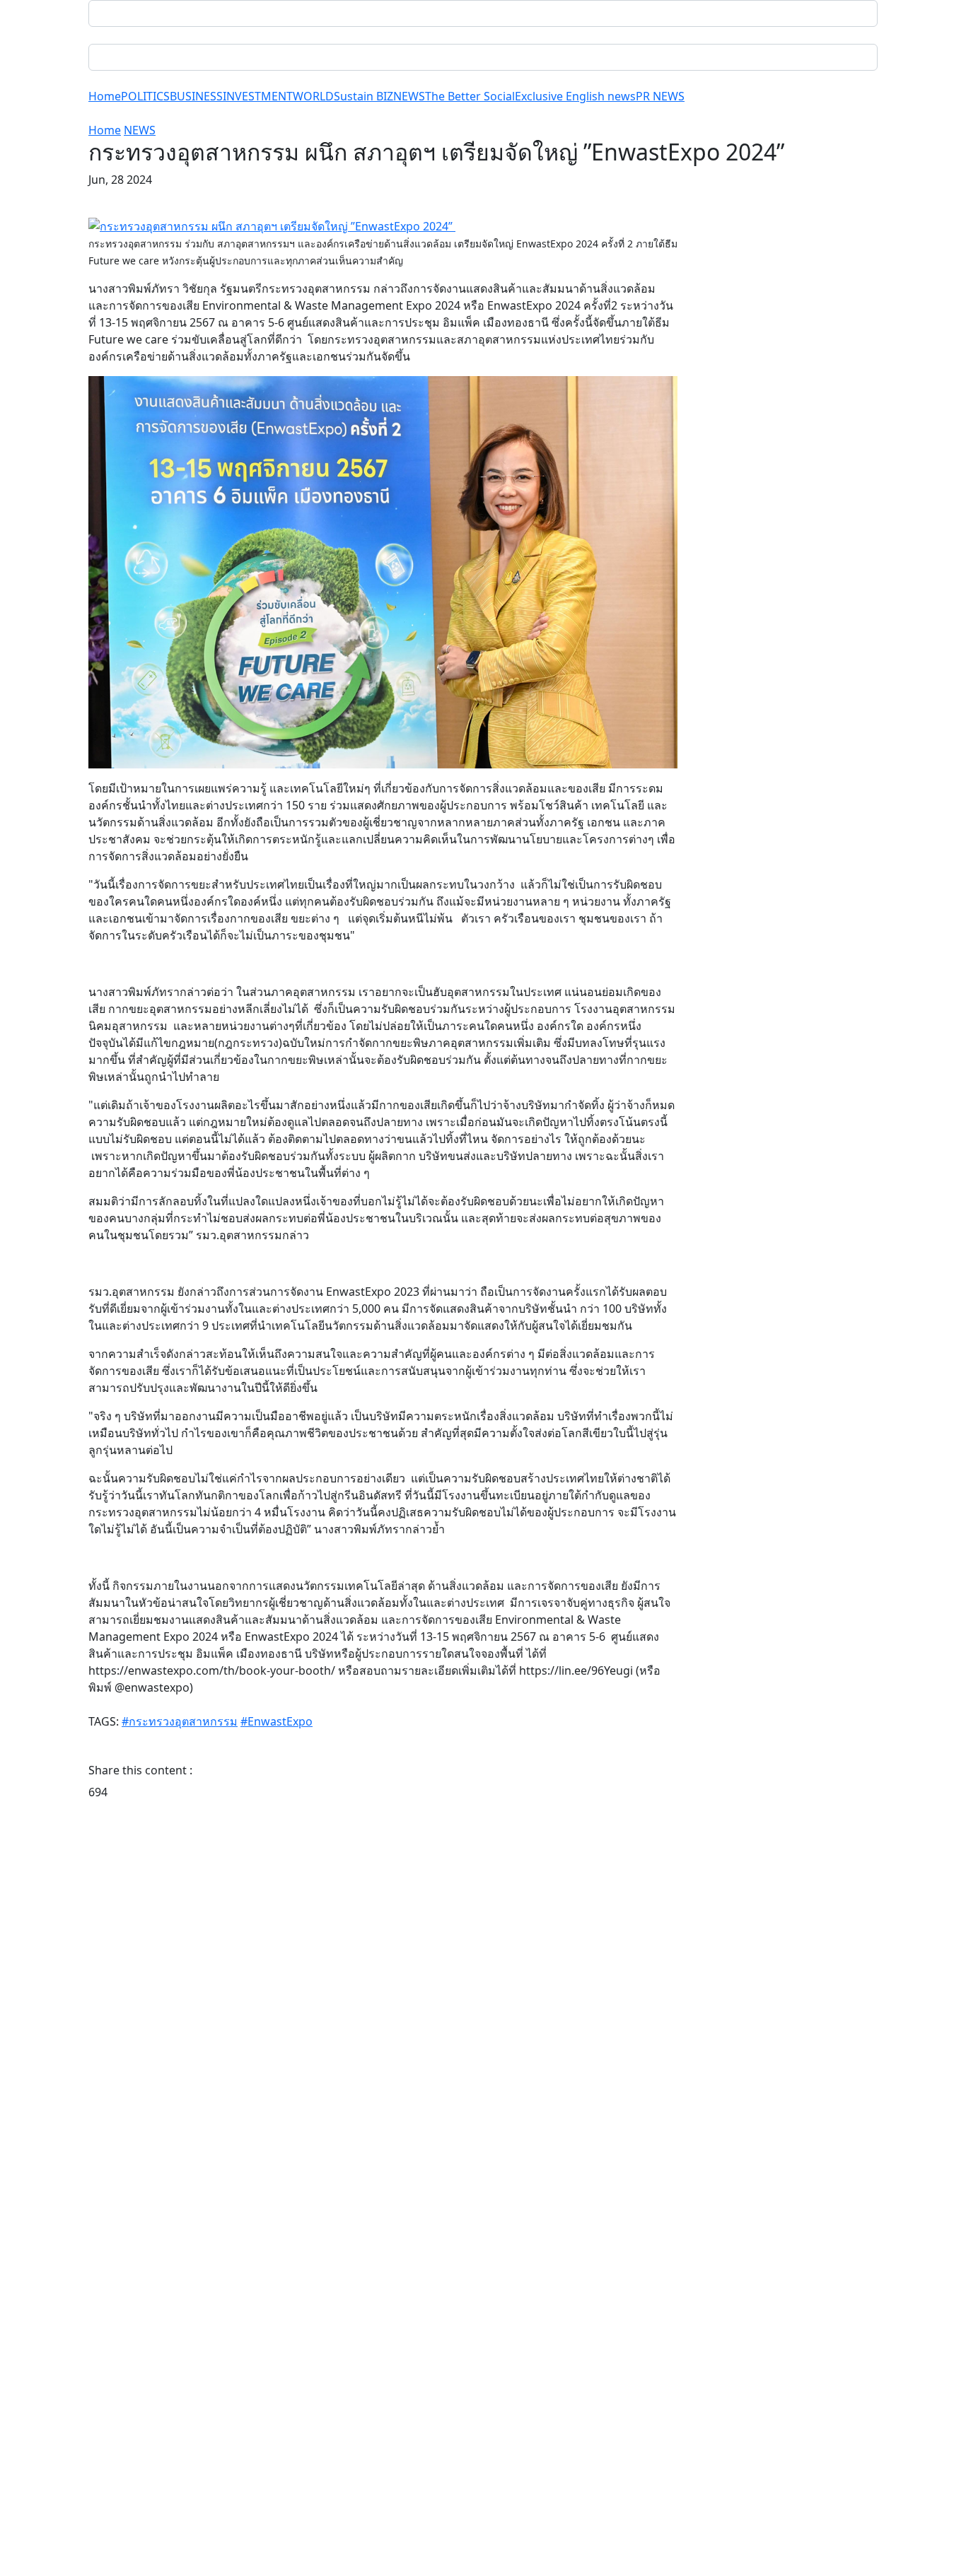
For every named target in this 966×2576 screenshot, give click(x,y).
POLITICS (145, 96)
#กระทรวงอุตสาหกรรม (180, 1721)
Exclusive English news (575, 96)
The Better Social (470, 96)
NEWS (409, 96)
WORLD (313, 96)
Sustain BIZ (363, 96)
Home (105, 96)
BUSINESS (196, 96)
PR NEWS (660, 96)
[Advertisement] (383, 1991)
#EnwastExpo (277, 1721)
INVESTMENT (258, 96)
